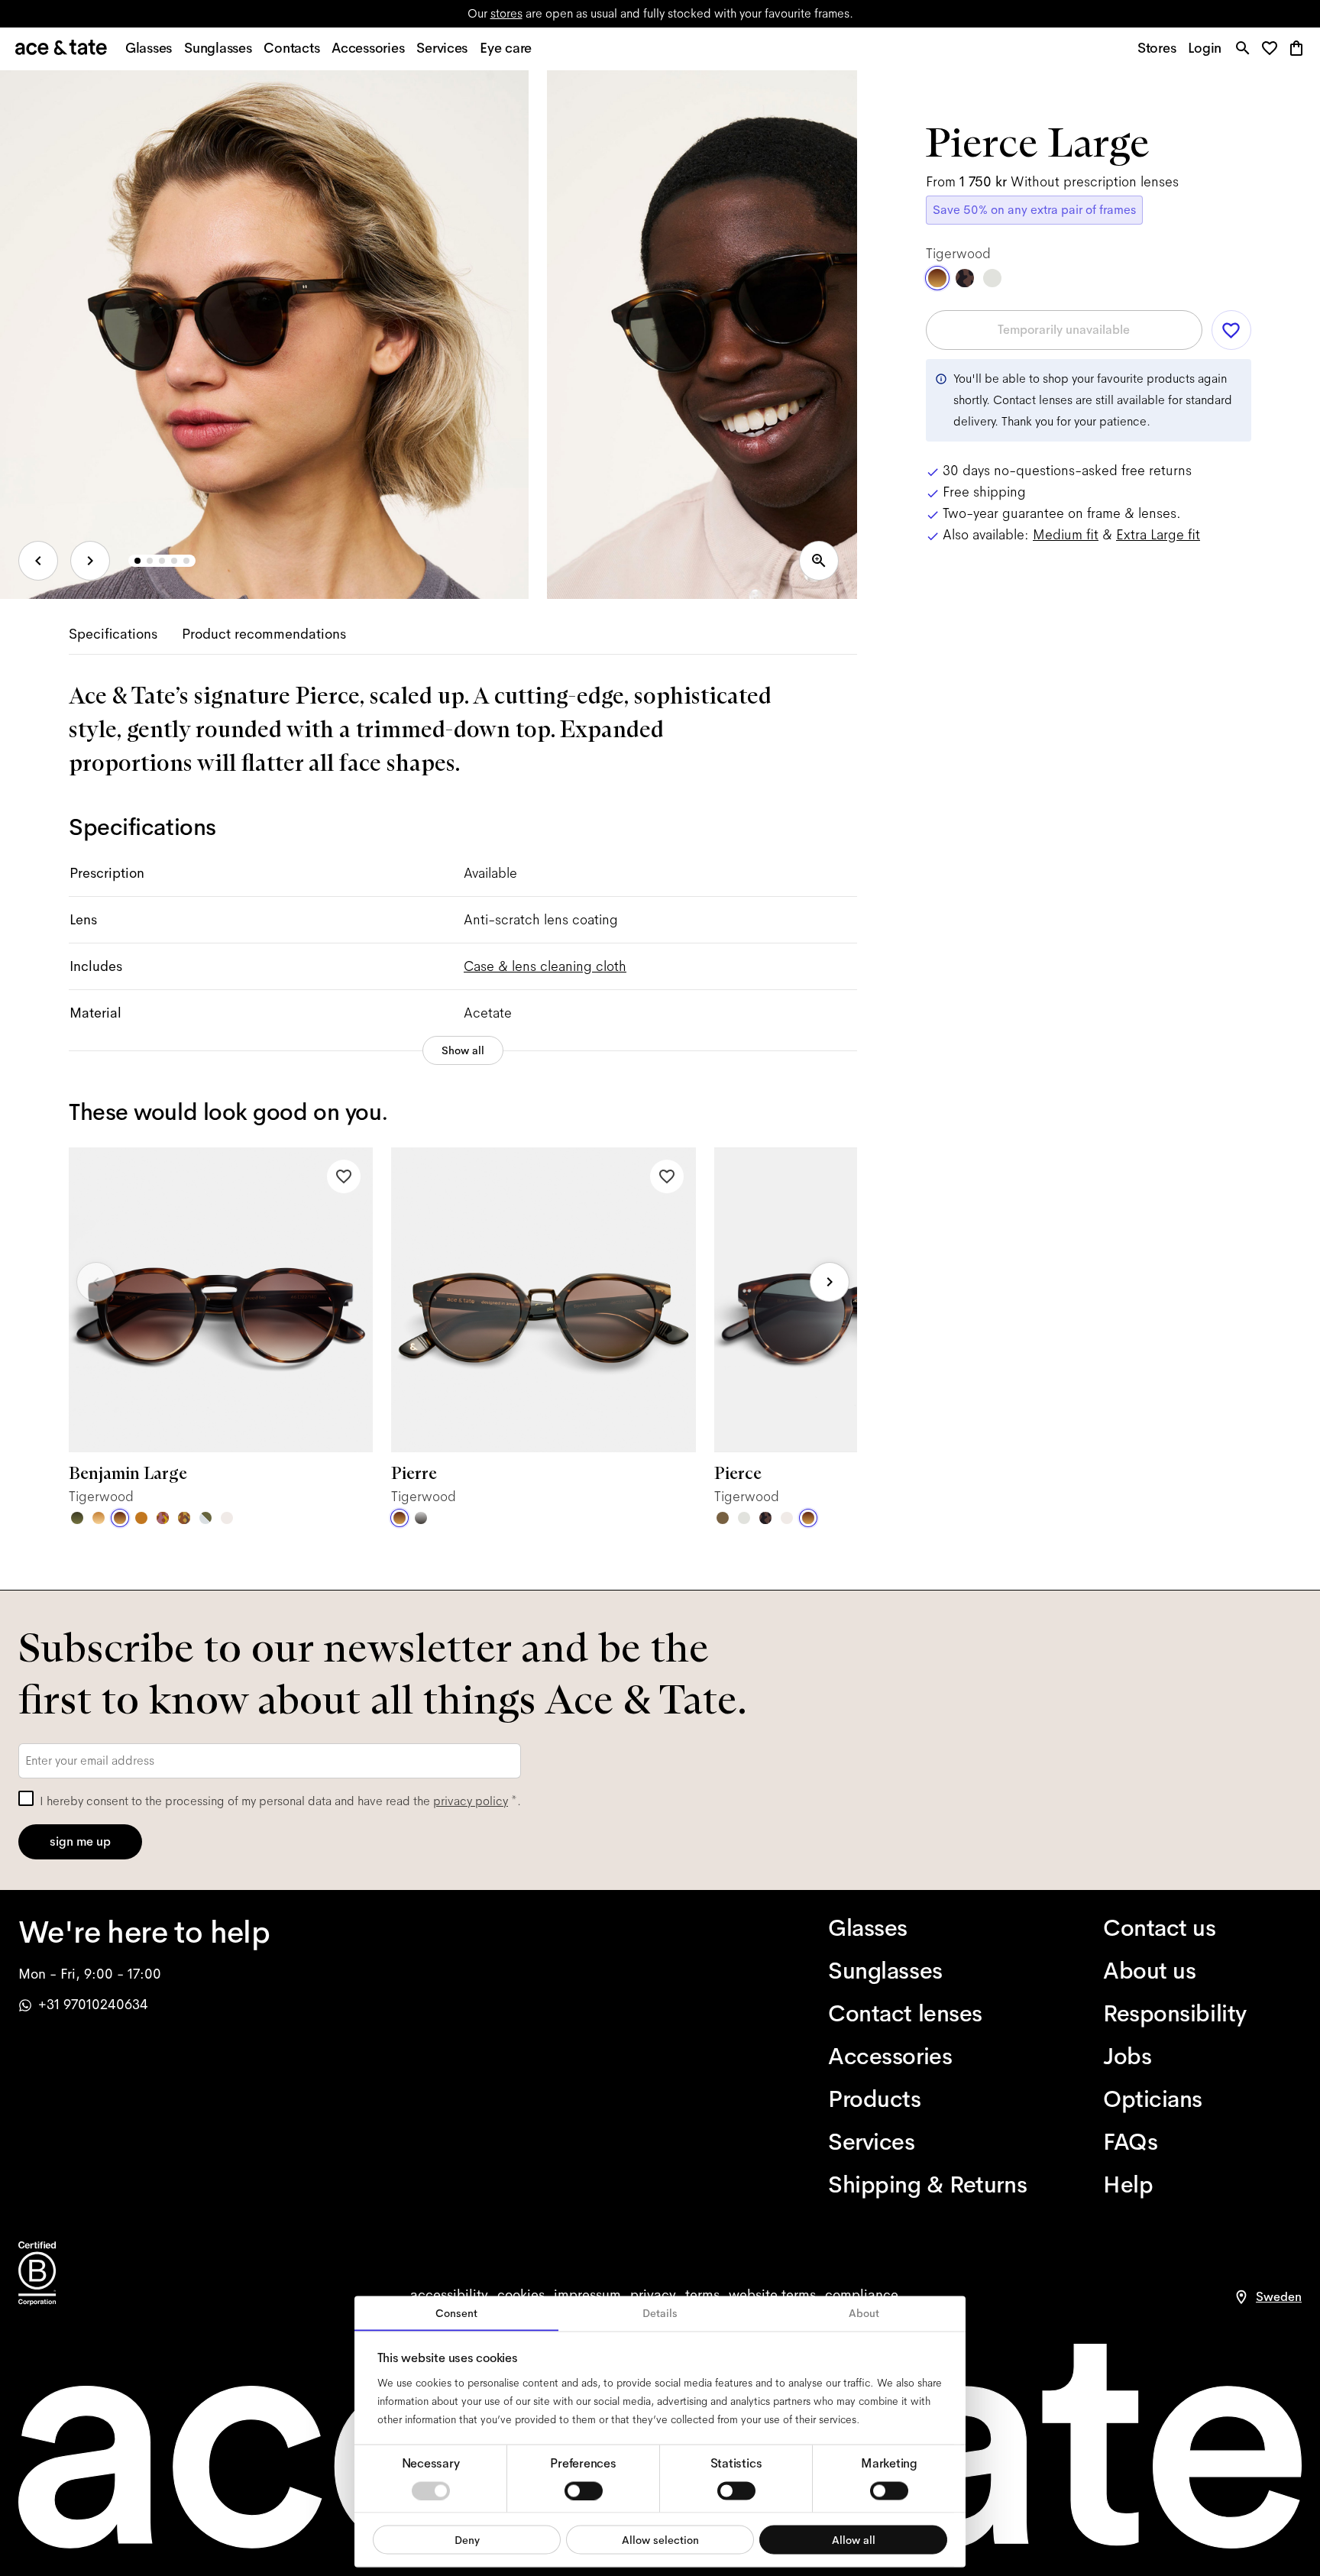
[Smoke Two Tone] (205, 1518)
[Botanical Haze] (77, 1518)
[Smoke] (744, 1518)
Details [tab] (660, 2313)
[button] (1274, 49)
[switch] (584, 2490)
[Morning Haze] (421, 1518)
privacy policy (471, 1801)
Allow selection (660, 2539)
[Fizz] (227, 1518)
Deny (467, 2539)
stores (506, 13)
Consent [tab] (456, 2313)
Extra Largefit (1158, 535)
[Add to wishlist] (344, 1176)
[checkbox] (26, 1798)
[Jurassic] (723, 1518)
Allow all (854, 2539)
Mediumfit (1066, 535)
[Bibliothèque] (184, 1518)
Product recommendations (264, 634)
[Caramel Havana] (99, 1518)
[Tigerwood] (120, 1518)
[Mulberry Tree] (765, 1518)
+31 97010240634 (93, 2005)
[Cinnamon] (141, 1518)
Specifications (113, 634)
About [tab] (864, 2313)
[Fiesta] (163, 1518)
